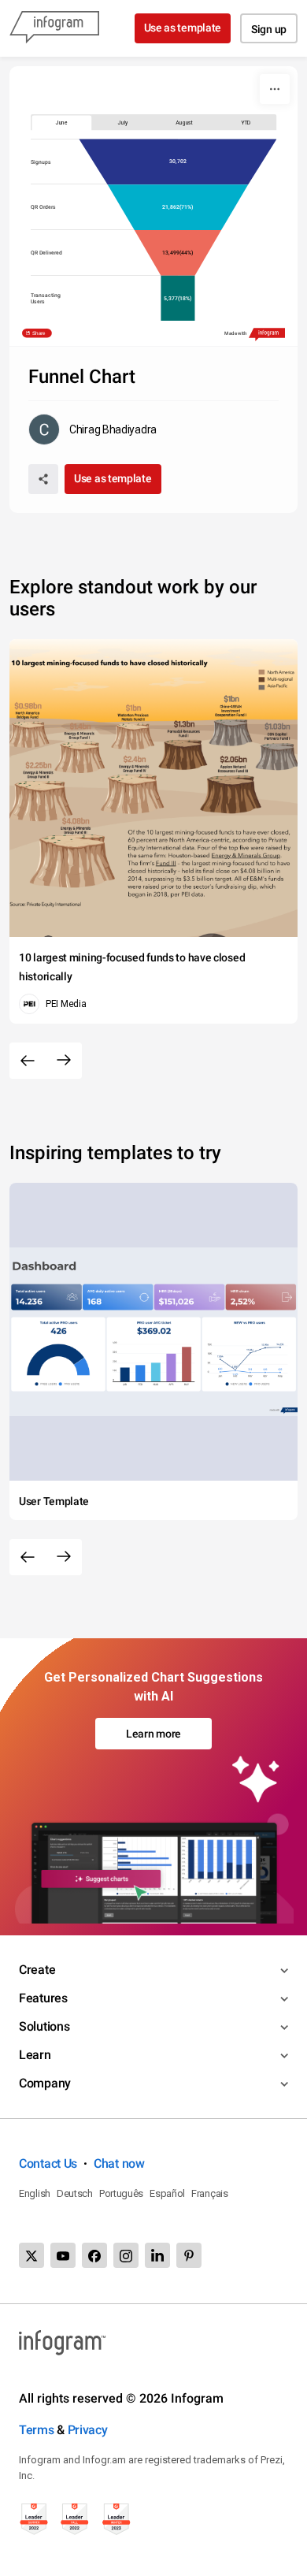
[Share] (43, 479)
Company (45, 2083)
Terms (37, 2430)
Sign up (269, 29)
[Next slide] (64, 1061)
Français (210, 2193)
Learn (35, 2055)
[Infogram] (54, 28)
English (35, 2193)
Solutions (44, 2026)
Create (37, 1970)
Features (43, 1998)
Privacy (88, 2430)
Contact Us (48, 2163)
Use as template (183, 28)
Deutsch (75, 2193)
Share (39, 334)
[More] (275, 89)
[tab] (61, 122)
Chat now (119, 2163)
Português (121, 2193)
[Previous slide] (28, 1061)
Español (167, 2193)
